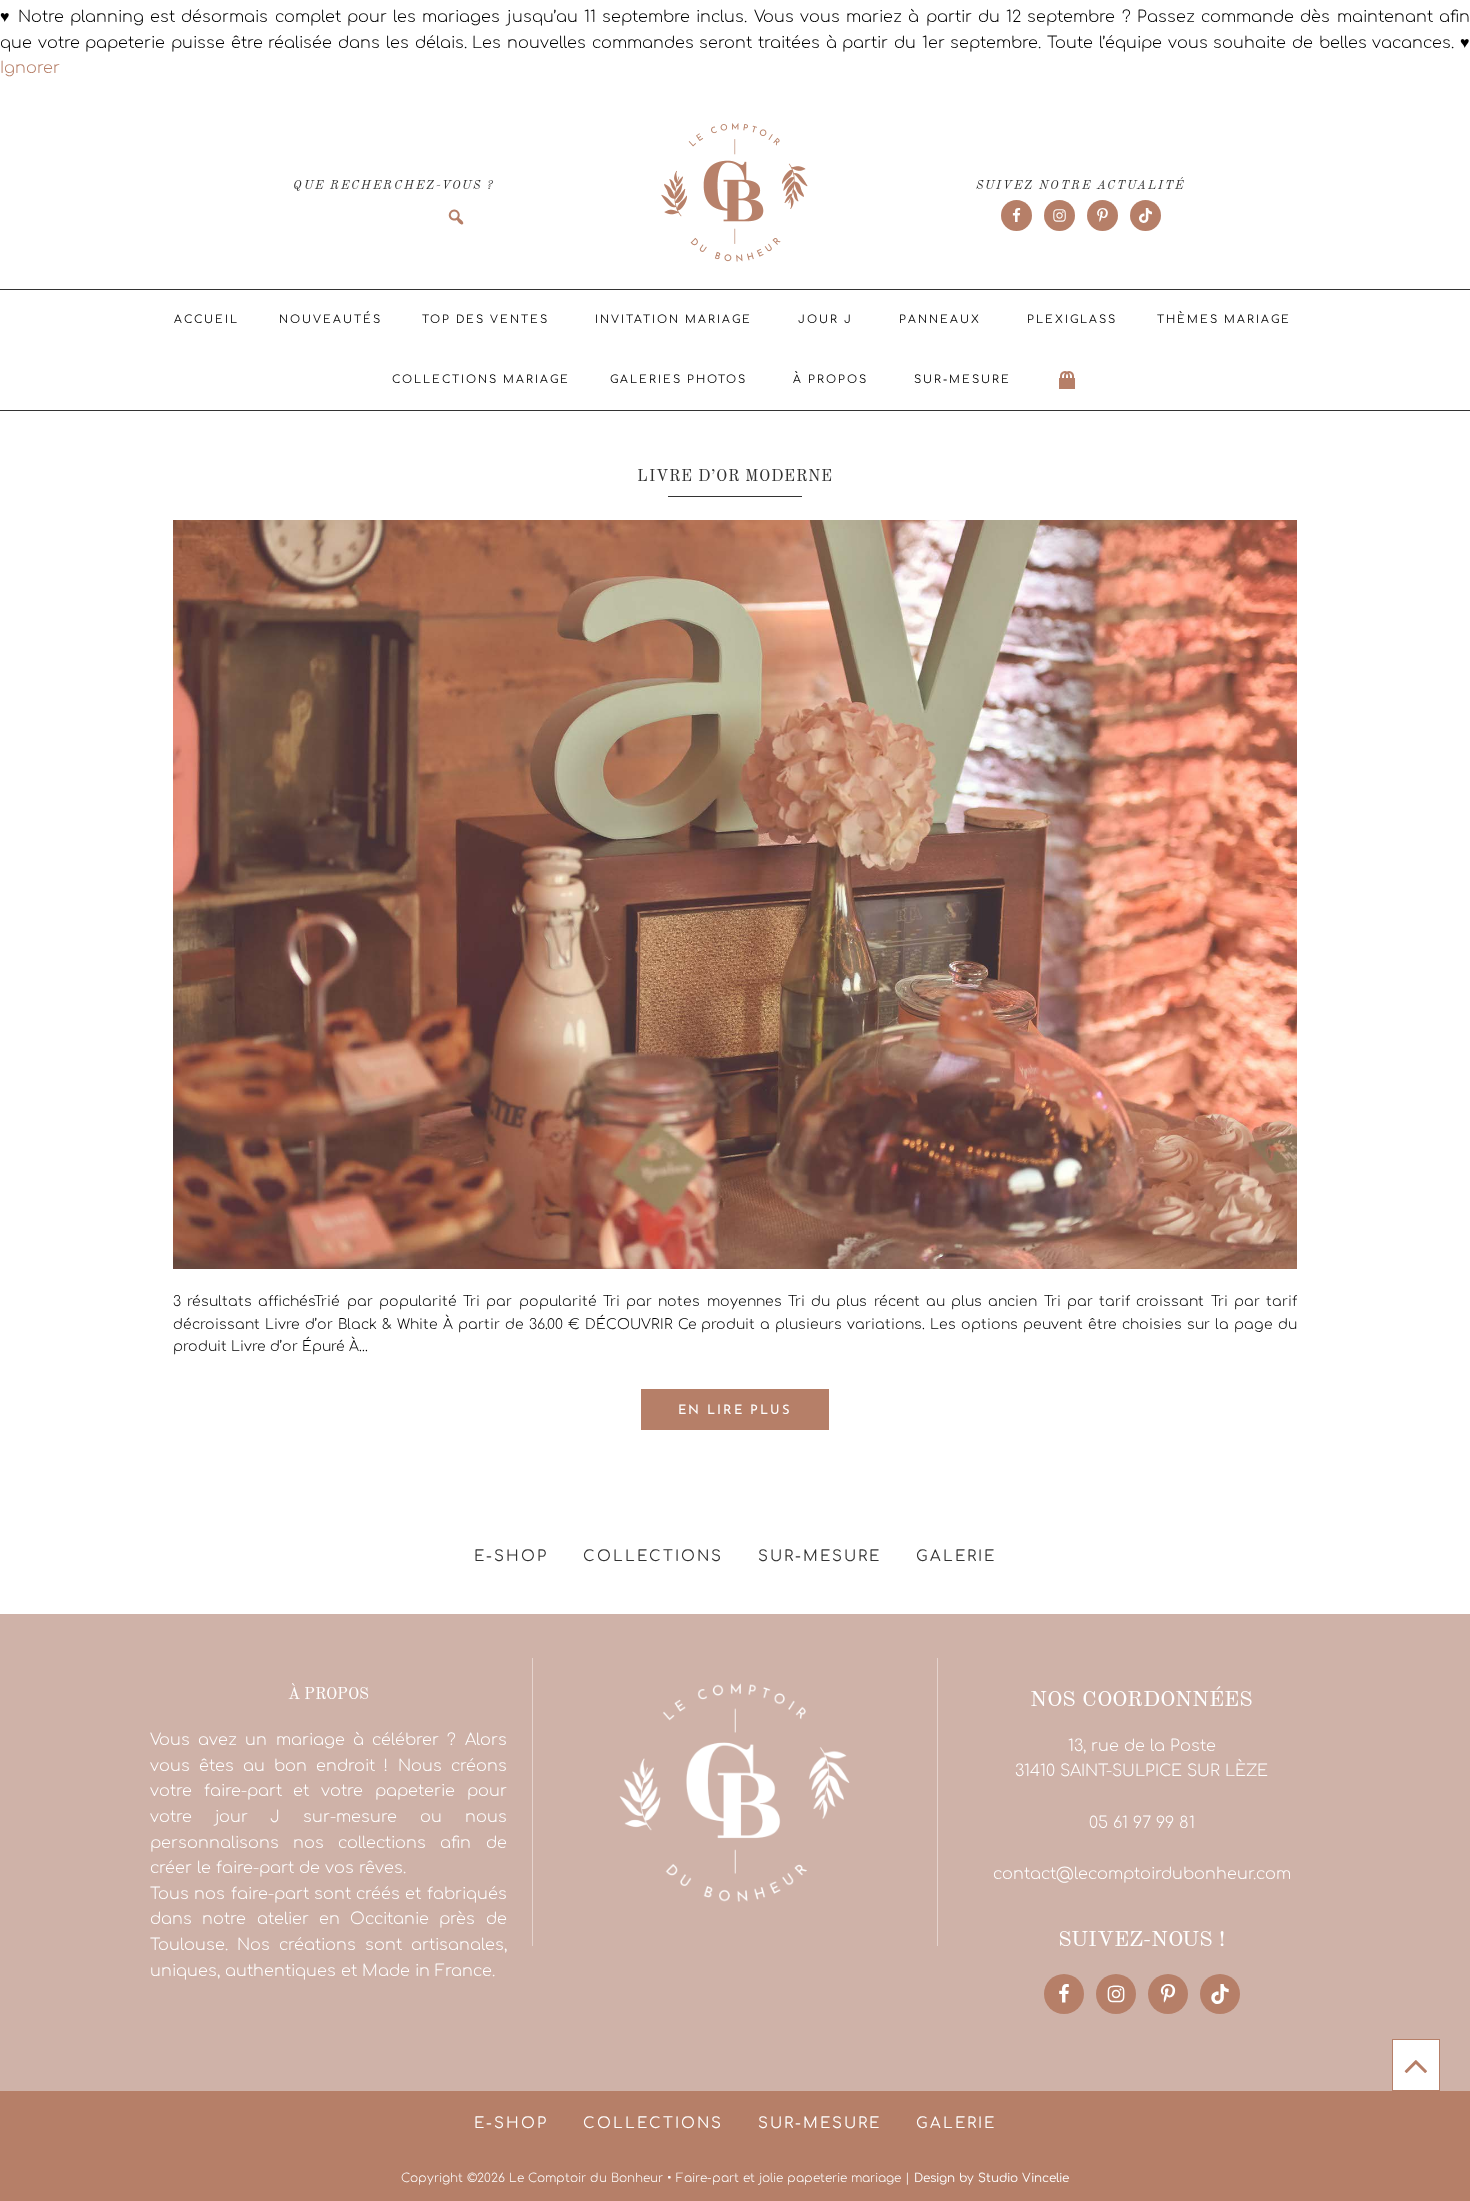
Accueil (206, 319)
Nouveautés (330, 319)
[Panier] (1068, 380)
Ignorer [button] (30, 68)
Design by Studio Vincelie (991, 2178)
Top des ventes (485, 319)
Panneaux (940, 319)
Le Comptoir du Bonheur (735, 194)
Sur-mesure (962, 379)
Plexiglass (1072, 319)
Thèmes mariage (1224, 319)
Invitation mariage (673, 319)
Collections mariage (481, 379)
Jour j (825, 319)
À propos (830, 379)
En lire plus (735, 1410)
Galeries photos (678, 379)
